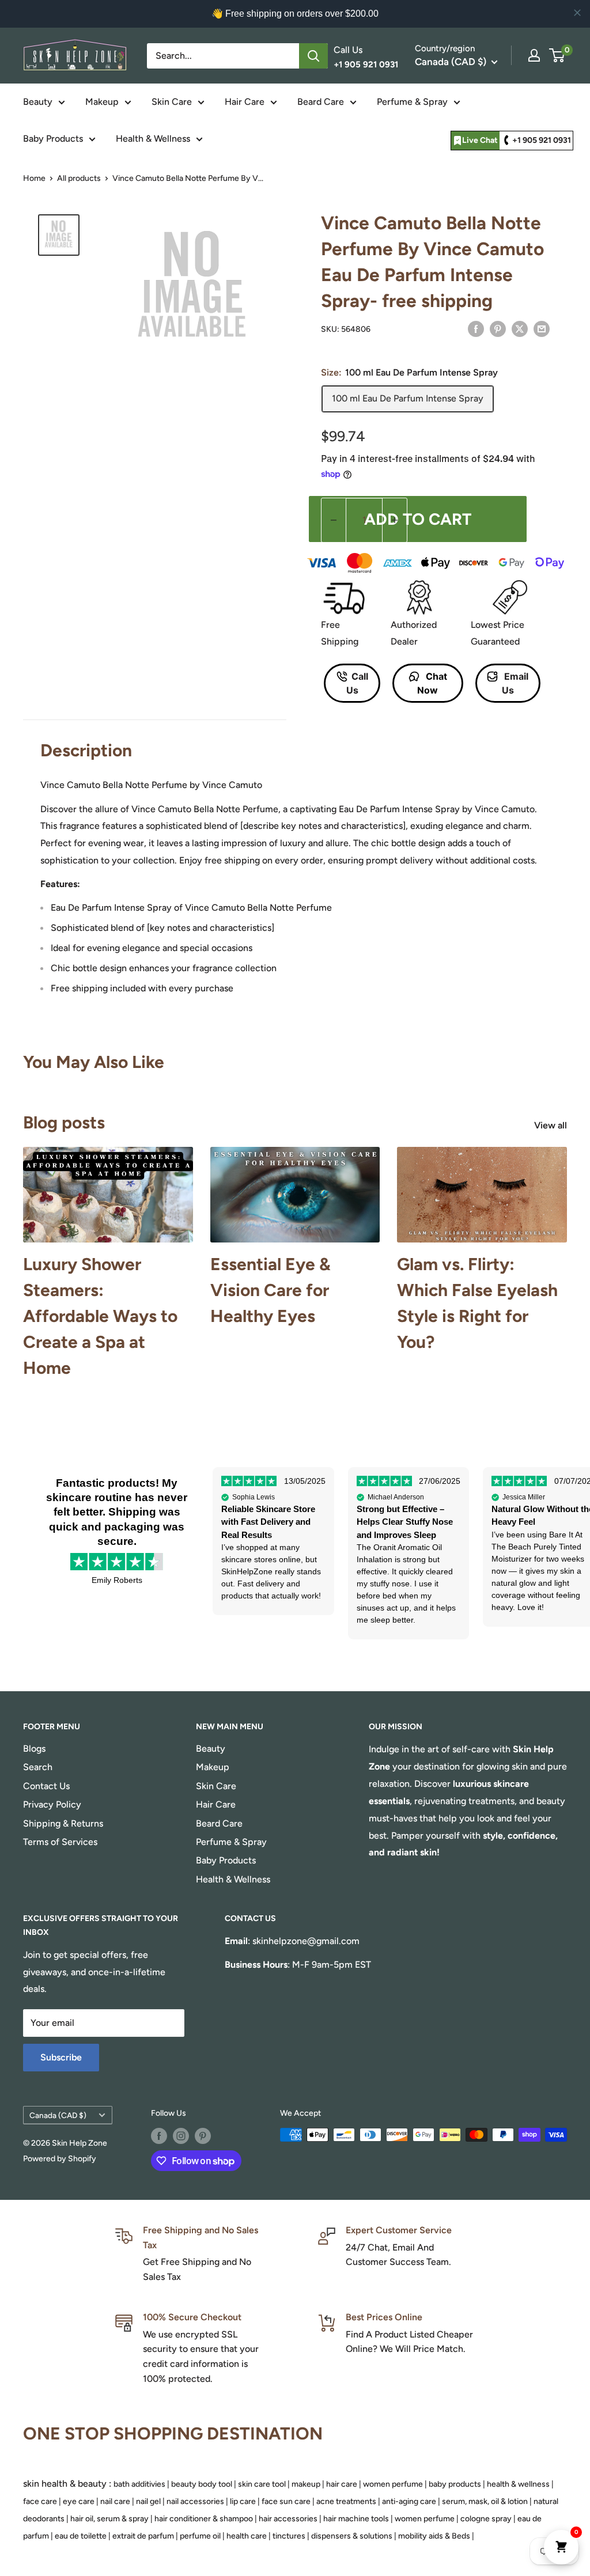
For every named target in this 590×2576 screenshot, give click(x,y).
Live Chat (480, 140)
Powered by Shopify (60, 2159)
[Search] (313, 56)
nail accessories (195, 2501)
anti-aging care (409, 2501)
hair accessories (288, 2519)
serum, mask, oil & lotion (485, 2501)
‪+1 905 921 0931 (542, 140)
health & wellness (518, 2484)
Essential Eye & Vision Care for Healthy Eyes (270, 1290)
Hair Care (245, 102)
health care (247, 2536)
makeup (306, 2484)
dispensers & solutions (352, 2536)
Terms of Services (60, 1842)
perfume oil (200, 2536)
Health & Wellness (153, 139)
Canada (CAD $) (58, 2115)
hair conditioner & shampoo (204, 2519)
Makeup (102, 102)
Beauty (38, 102)
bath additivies (139, 2484)
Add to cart (418, 519)
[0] (557, 55)
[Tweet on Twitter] (520, 328)
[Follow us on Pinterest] (203, 2136)
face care (40, 2501)
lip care (243, 2501)
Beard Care (321, 102)
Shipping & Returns (63, 1823)
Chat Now (432, 683)
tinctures (289, 2536)
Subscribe (61, 2057)
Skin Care (172, 102)
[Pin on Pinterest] (498, 328)
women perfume (393, 2484)
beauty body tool (202, 2484)
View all (552, 1125)
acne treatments (346, 2501)
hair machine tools (356, 2519)
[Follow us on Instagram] (181, 2136)
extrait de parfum (143, 2536)
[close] (577, 13)
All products (79, 178)
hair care (342, 2484)
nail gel (148, 2501)
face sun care (286, 2501)
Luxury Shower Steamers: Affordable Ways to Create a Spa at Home (100, 1316)
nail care (115, 2501)
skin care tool (262, 2484)
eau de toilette (81, 2536)
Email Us (515, 683)
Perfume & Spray (412, 102)
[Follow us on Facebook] (159, 2136)
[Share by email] (542, 328)
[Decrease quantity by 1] (334, 520)
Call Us (357, 683)
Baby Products (53, 139)
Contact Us (46, 1786)
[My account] (534, 55)
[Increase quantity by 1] (395, 520)
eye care (79, 2501)
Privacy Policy (52, 1804)
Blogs (34, 1749)
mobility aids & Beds (434, 2536)
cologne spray (486, 2519)
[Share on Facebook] (476, 328)
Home (34, 178)
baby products (455, 2484)
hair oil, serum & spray (109, 2519)
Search (38, 1767)
